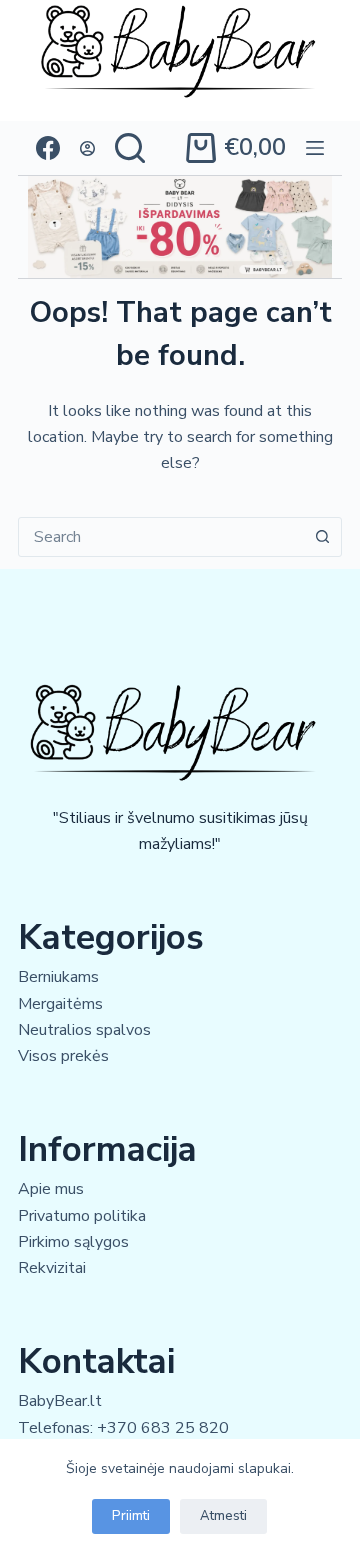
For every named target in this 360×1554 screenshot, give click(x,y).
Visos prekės (63, 1056)
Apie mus (51, 1189)
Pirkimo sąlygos (73, 1242)
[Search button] (322, 537)
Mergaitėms (60, 1004)
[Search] (130, 148)
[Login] (87, 148)
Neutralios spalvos (84, 1030)
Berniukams (58, 977)
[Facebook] (48, 148)
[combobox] (161, 537)
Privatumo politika (82, 1216)
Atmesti (223, 1516)
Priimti (131, 1516)
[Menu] (315, 148)
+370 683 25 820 (163, 1428)
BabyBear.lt (60, 1401)
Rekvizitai (52, 1268)
